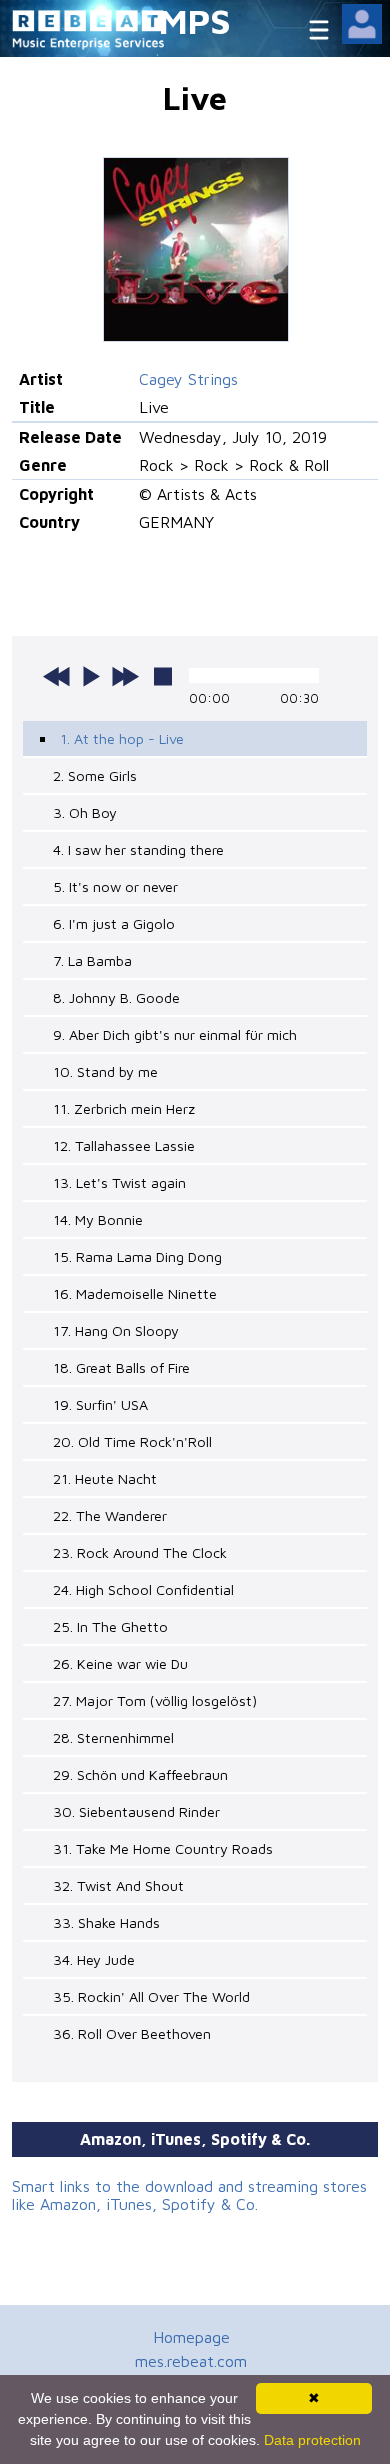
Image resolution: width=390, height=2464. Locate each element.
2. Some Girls (95, 775)
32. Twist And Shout (118, 1885)
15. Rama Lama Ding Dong (137, 1256)
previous (57, 676)
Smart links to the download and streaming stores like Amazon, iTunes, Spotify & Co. (189, 2195)
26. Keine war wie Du (120, 1663)
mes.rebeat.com (191, 2361)
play (91, 676)
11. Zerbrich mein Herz (124, 1108)
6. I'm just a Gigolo (114, 923)
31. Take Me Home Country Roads (163, 1848)
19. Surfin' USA (100, 1404)
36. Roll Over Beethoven (132, 2033)
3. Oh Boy (85, 812)
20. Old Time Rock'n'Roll (132, 1441)
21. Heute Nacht (105, 1478)
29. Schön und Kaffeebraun (140, 1774)
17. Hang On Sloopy (116, 1330)
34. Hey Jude (94, 1959)
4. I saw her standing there (138, 849)
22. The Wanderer (110, 1515)
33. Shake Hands (106, 1922)
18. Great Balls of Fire (121, 1367)
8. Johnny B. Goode (116, 997)
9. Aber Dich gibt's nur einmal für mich (175, 1034)
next (125, 676)
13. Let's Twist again (119, 1182)
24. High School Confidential (143, 1589)
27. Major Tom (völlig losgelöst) (155, 1700)
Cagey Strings (188, 379)
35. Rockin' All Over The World (151, 1996)
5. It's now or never (115, 886)
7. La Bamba (92, 960)
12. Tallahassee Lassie (124, 1145)
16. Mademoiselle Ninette (135, 1293)
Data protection (312, 2440)
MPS (195, 20)
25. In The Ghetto (110, 1626)
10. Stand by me (105, 1071)
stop (163, 676)
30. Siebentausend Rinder (136, 1811)
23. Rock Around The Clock (140, 1552)
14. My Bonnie (98, 1219)
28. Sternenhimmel (113, 1737)
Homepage (191, 2337)
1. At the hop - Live (122, 738)
